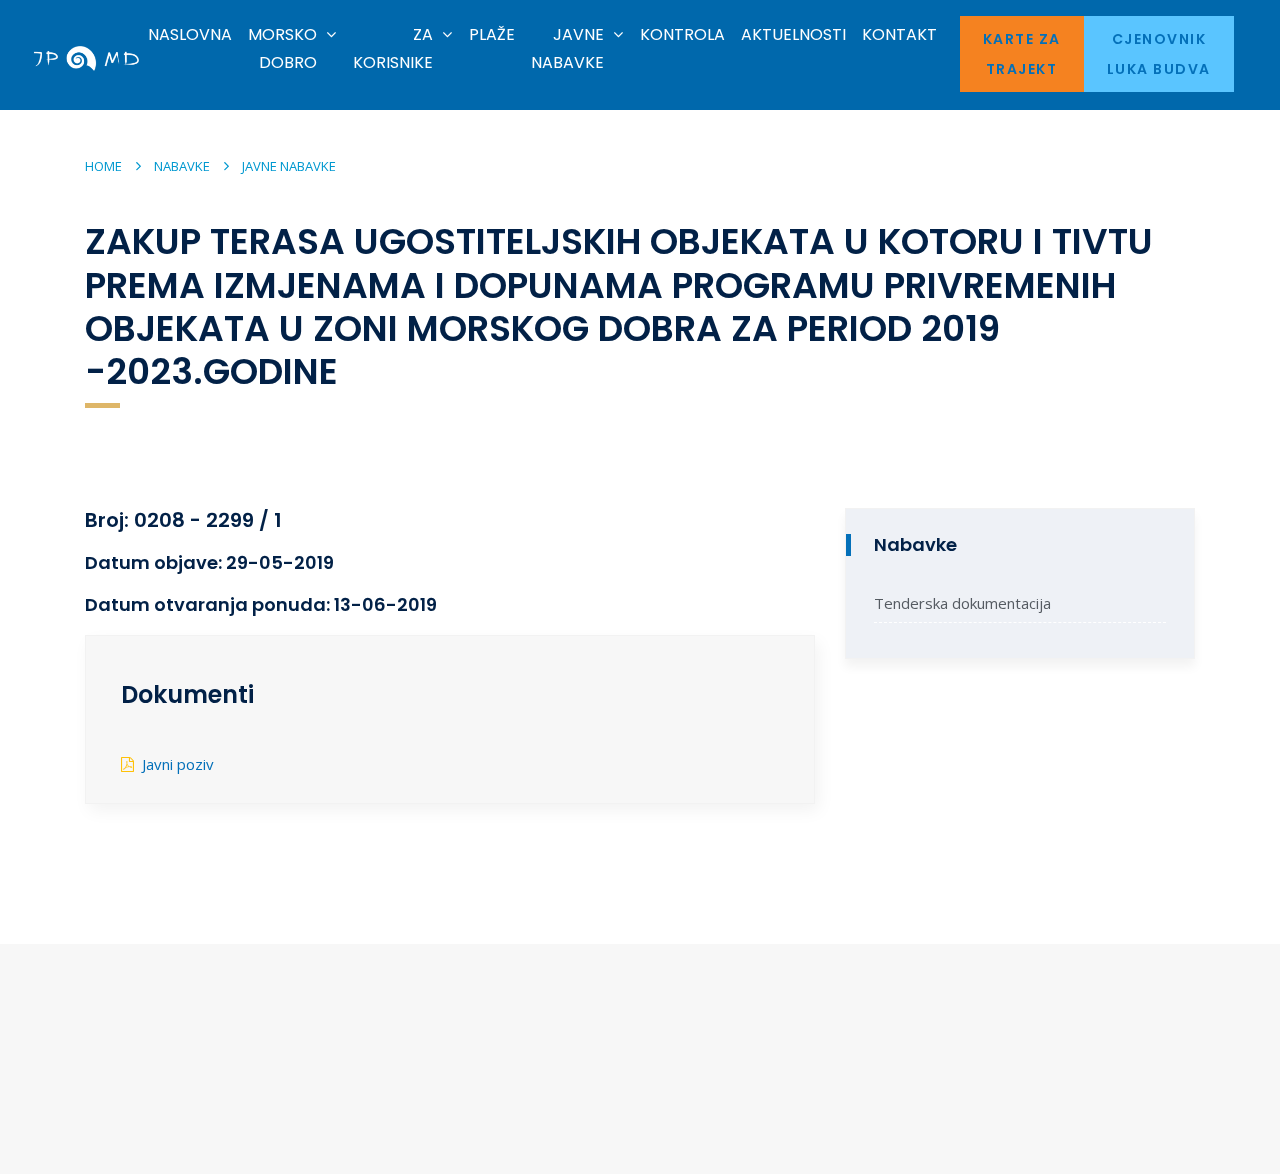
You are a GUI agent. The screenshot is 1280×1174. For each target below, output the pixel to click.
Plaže (492, 34)
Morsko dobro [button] (282, 48)
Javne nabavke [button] (567, 48)
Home (103, 166)
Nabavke (182, 166)
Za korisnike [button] (393, 48)
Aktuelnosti (793, 34)
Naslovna (190, 34)
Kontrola (682, 34)
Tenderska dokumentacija (962, 603)
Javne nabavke (289, 166)
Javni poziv (178, 764)
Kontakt (899, 34)
